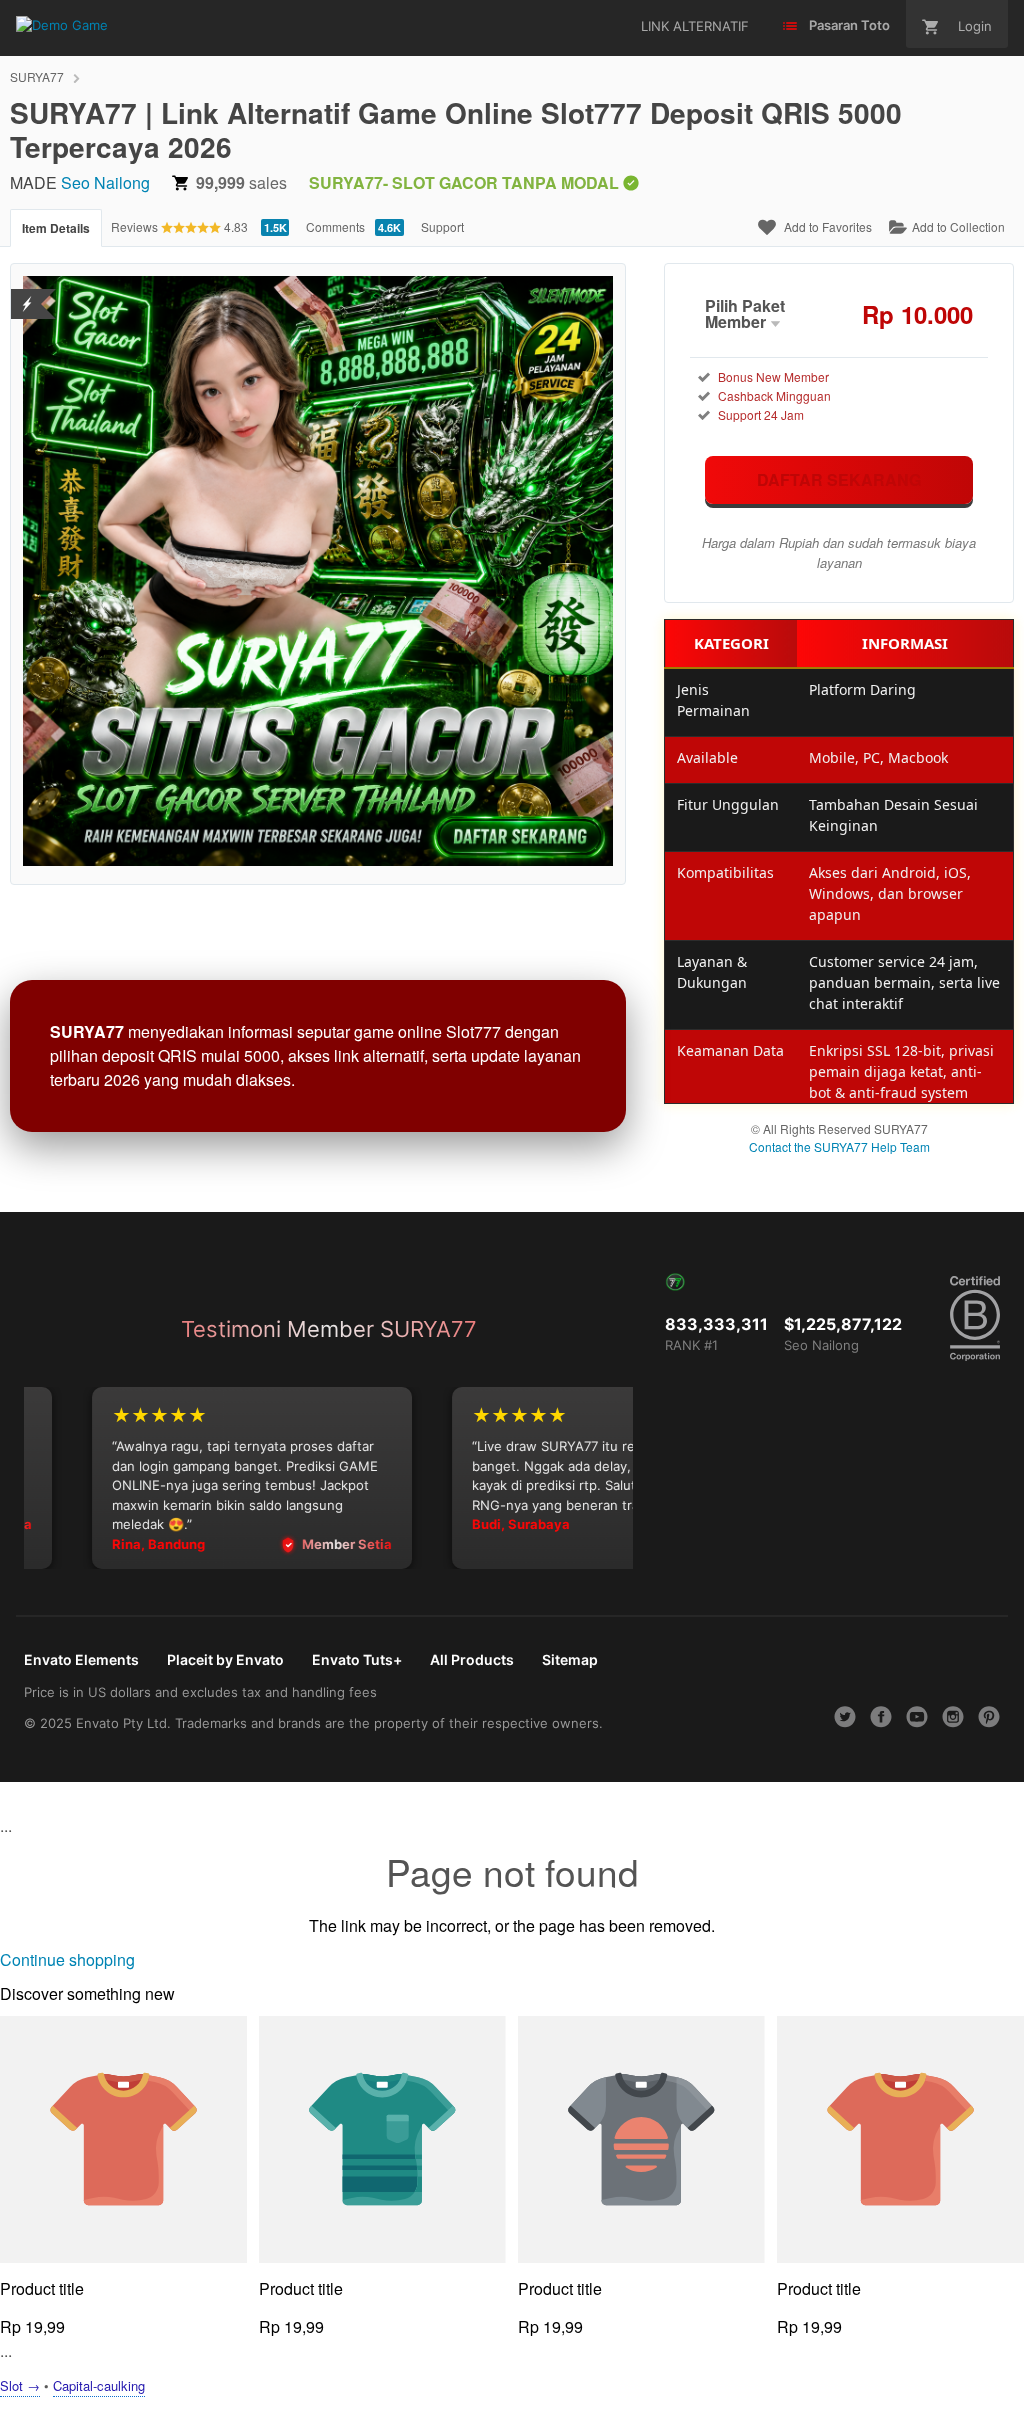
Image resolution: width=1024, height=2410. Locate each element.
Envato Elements (81, 1659)
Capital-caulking (99, 2385)
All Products (472, 1659)
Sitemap (570, 1659)
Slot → (20, 2385)
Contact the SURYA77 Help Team (839, 1146)
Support (442, 226)
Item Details (56, 228)
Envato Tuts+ (357, 1659)
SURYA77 (37, 76)
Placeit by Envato (225, 1659)
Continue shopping (67, 1959)
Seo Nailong (105, 182)
